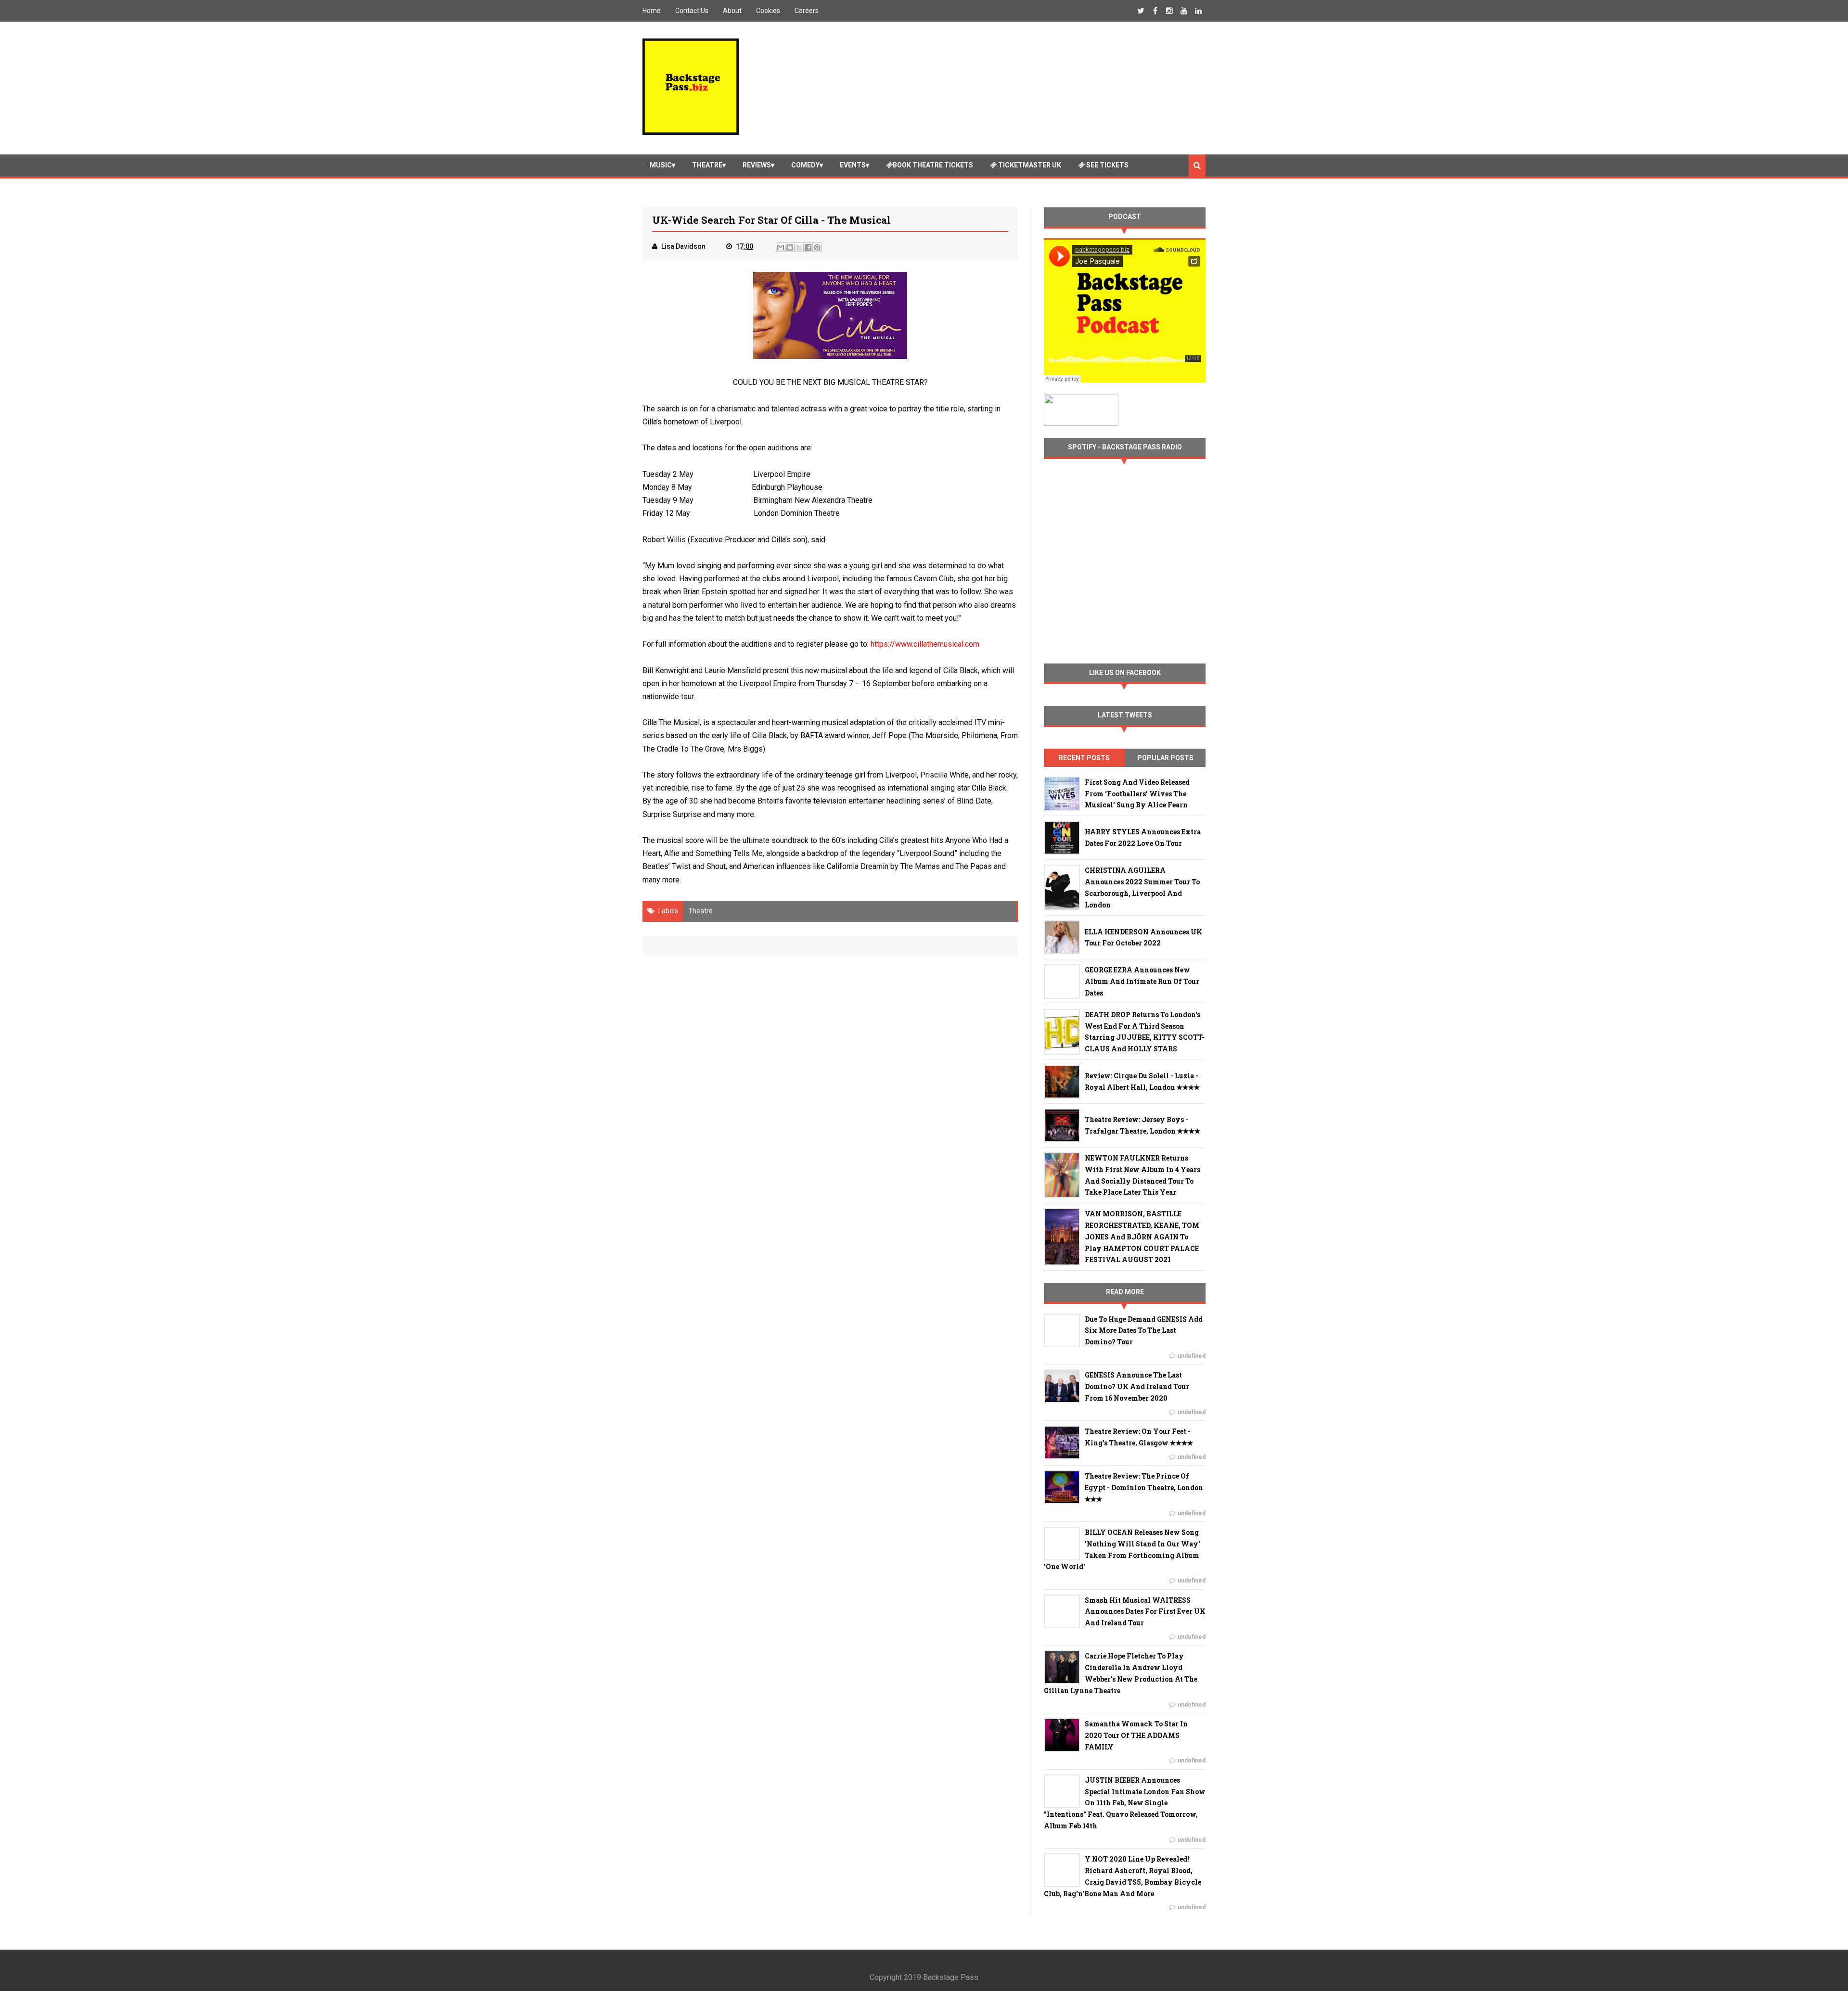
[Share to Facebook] (808, 247)
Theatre (707, 165)
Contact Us (692, 11)
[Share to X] (799, 247)
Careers (807, 11)
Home (652, 11)
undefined (1192, 1356)
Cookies (768, 11)
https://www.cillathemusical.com (924, 644)
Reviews (757, 165)
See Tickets (1107, 165)
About (732, 11)
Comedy (805, 165)
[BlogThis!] (790, 247)
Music (661, 165)
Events (853, 165)
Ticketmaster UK (1029, 165)
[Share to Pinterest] (817, 247)
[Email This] (781, 247)
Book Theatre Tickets (933, 165)
